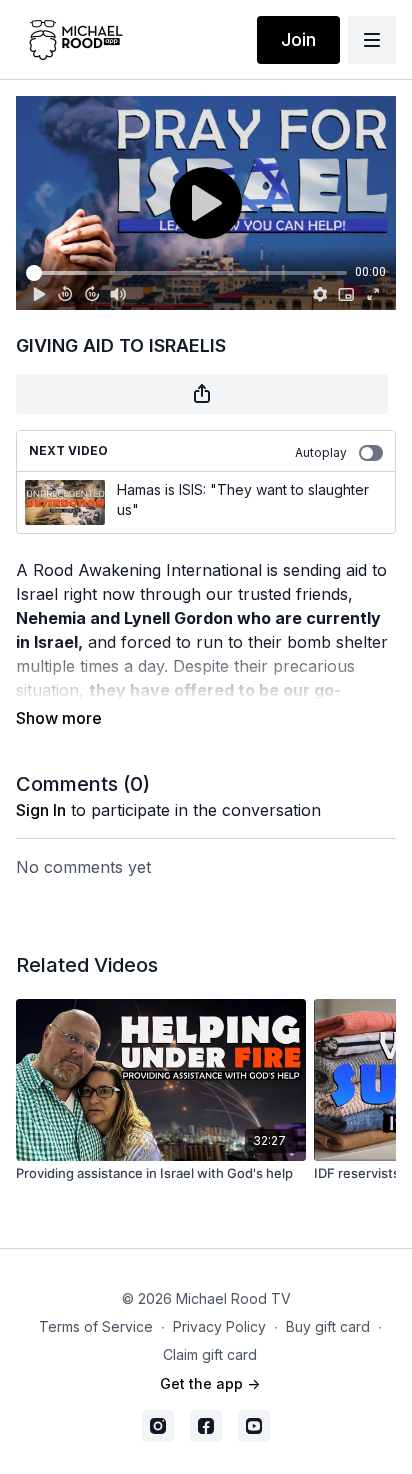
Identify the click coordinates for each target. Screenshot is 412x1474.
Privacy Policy (219, 1326)
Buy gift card (328, 1326)
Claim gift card (210, 1354)
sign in (41, 810)
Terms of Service (96, 1326)
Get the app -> (210, 1383)
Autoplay (321, 452)
